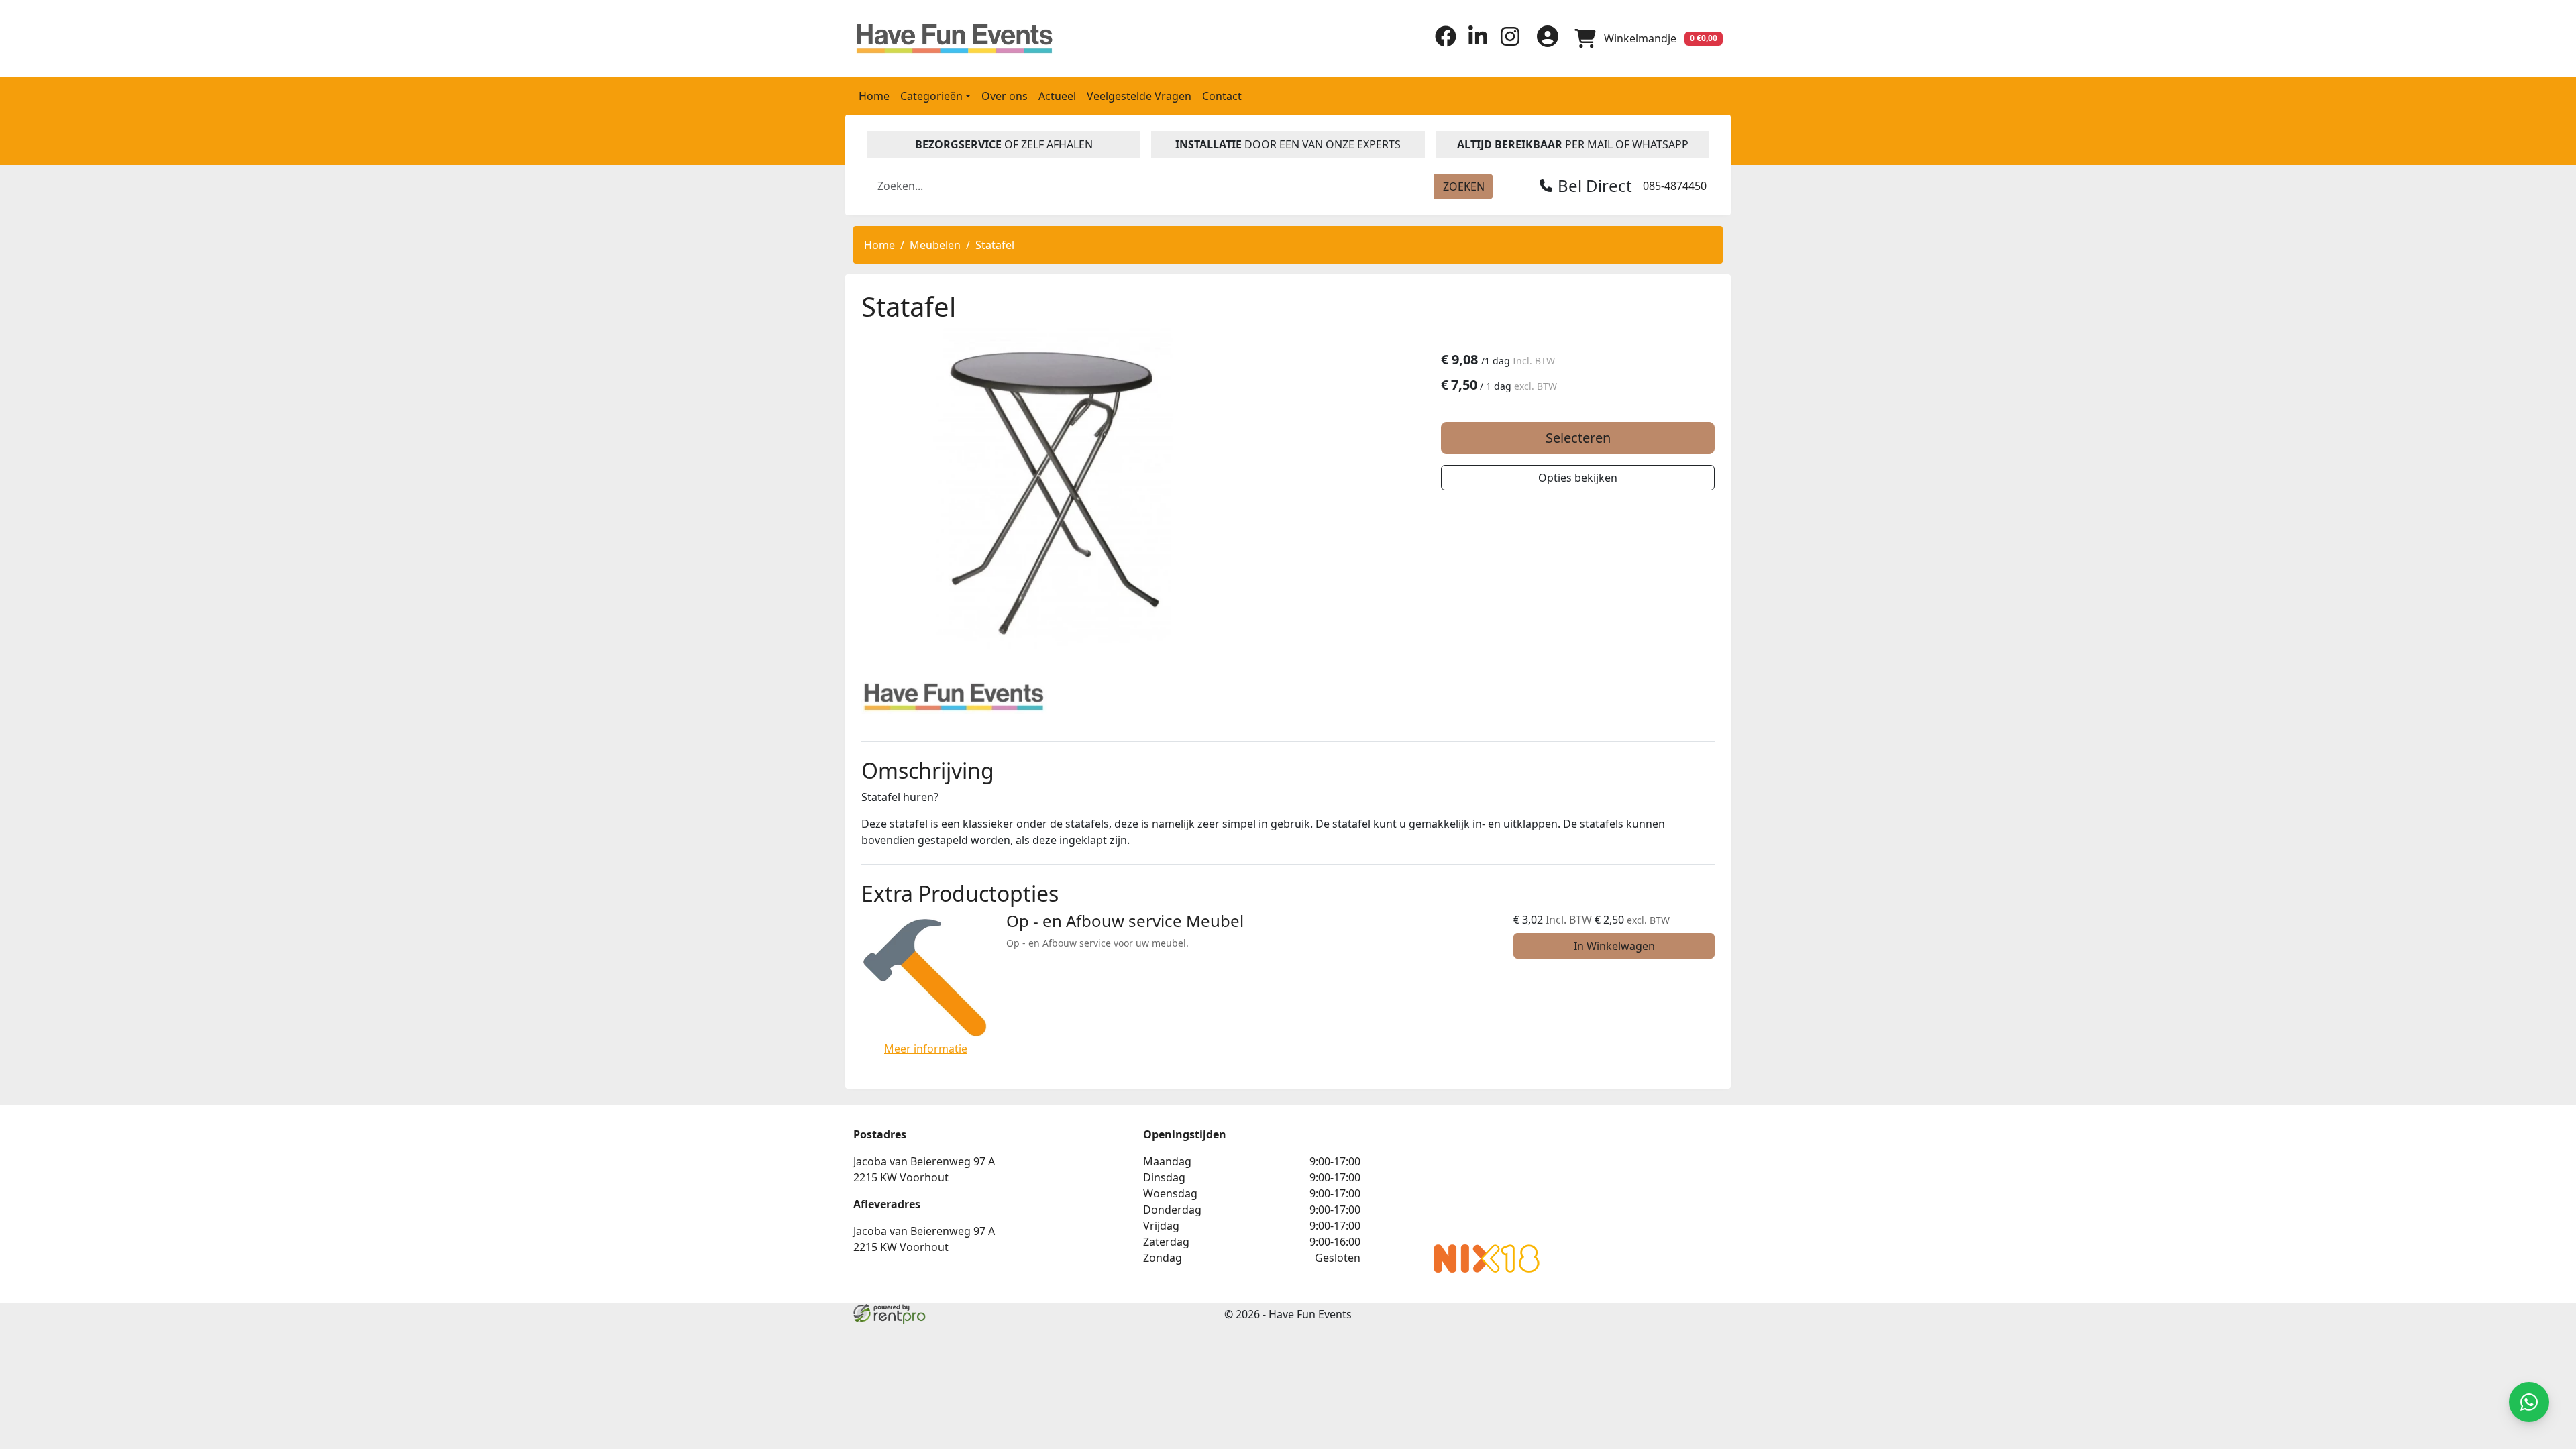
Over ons (1005, 96)
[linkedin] (1478, 43)
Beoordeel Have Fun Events (1487, 1180)
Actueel (1057, 96)
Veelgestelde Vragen (1139, 96)
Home (874, 96)
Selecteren (1578, 438)
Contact (1222, 96)
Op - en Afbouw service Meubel (1125, 921)
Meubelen (935, 245)
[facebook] (1446, 43)
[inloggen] (1548, 38)
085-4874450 (1675, 186)
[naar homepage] (956, 39)
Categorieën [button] (931, 96)
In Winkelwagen (1614, 946)
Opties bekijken (1578, 478)
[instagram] (1510, 43)
